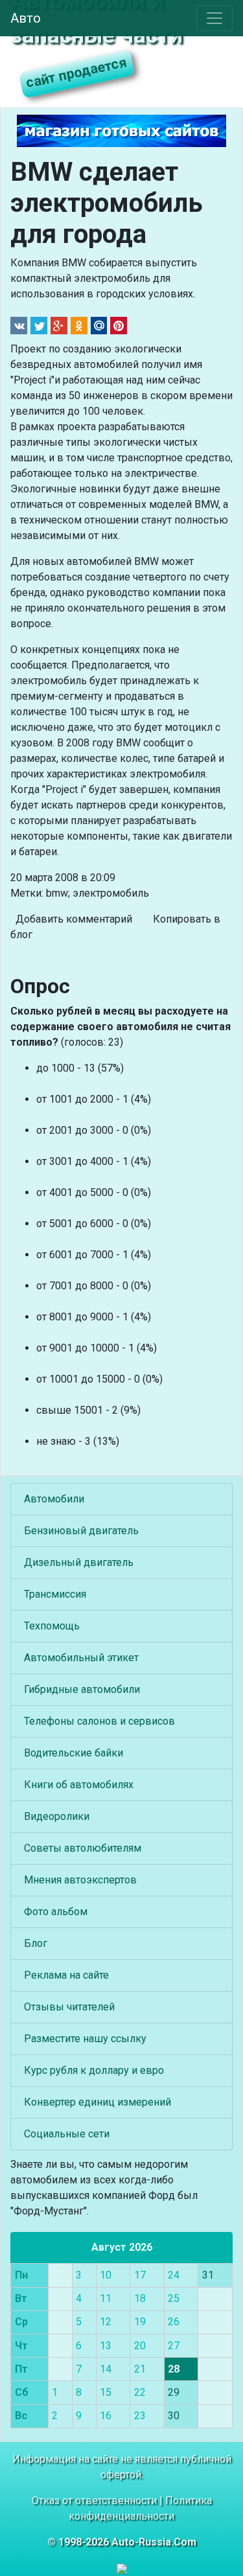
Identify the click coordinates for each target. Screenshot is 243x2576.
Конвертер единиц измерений (98, 2102)
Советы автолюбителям (83, 1848)
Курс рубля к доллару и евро (94, 2070)
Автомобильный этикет (81, 1658)
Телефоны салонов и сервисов (99, 1721)
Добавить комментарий (74, 919)
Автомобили (54, 1499)
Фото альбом (56, 1912)
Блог (36, 1943)
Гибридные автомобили (82, 1689)
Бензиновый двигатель (81, 1531)
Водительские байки (74, 1753)
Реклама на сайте (66, 1975)
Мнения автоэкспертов (80, 1880)
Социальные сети (67, 2134)
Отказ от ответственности (94, 2501)
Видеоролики (57, 1816)
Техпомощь (52, 1626)
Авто (26, 18)
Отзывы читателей (69, 2007)
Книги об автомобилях (79, 1785)
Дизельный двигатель (79, 1562)
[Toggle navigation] (214, 18)
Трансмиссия (55, 1594)
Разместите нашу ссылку (85, 2039)
